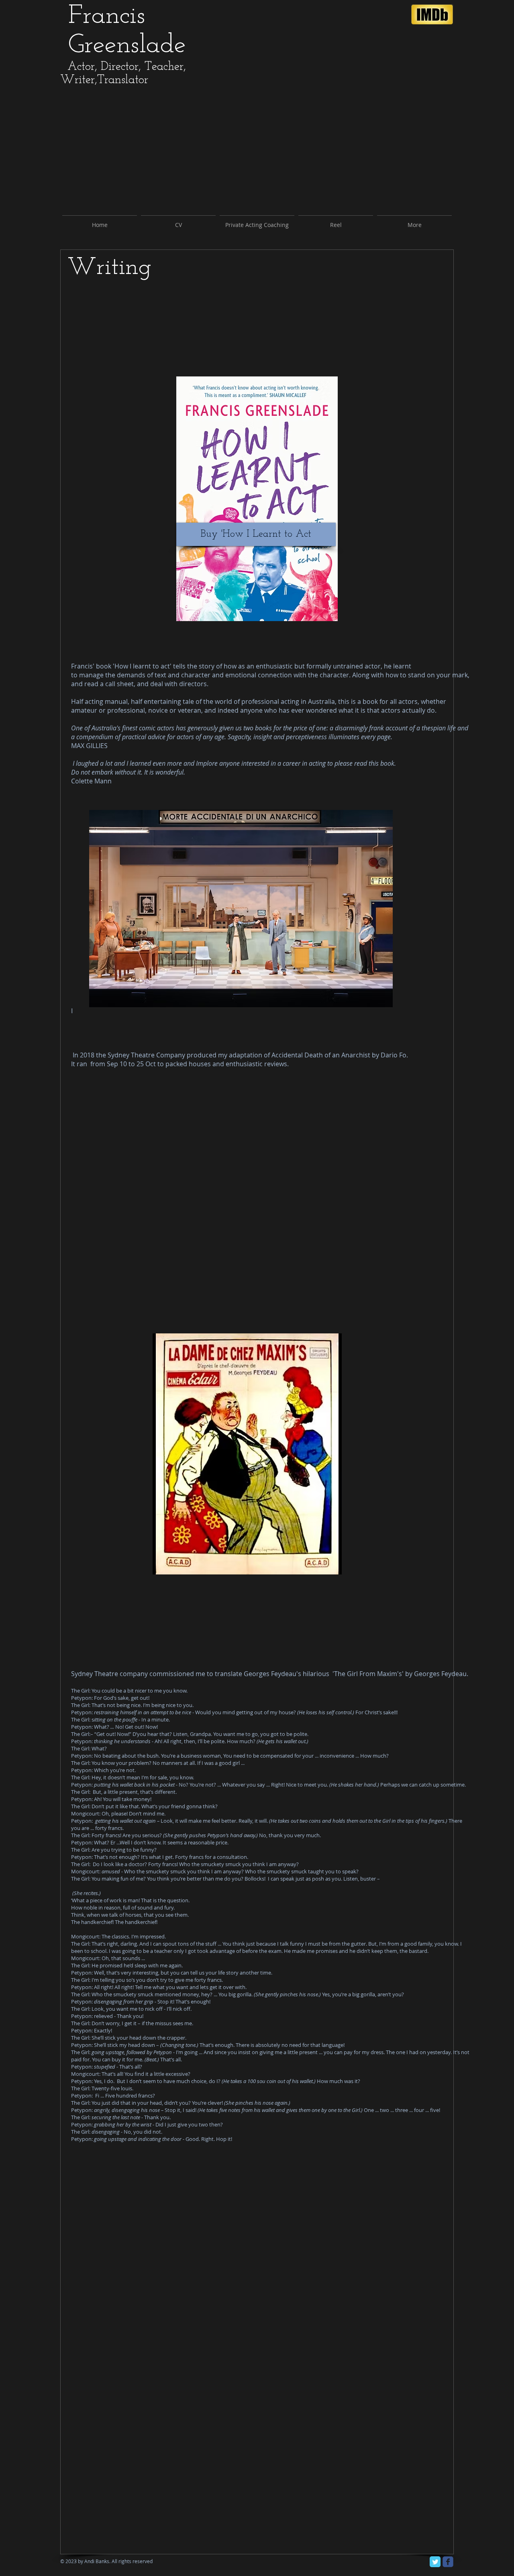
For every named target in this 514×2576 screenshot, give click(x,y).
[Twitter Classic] (435, 2562)
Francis (111, 16)
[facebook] (448, 2562)
